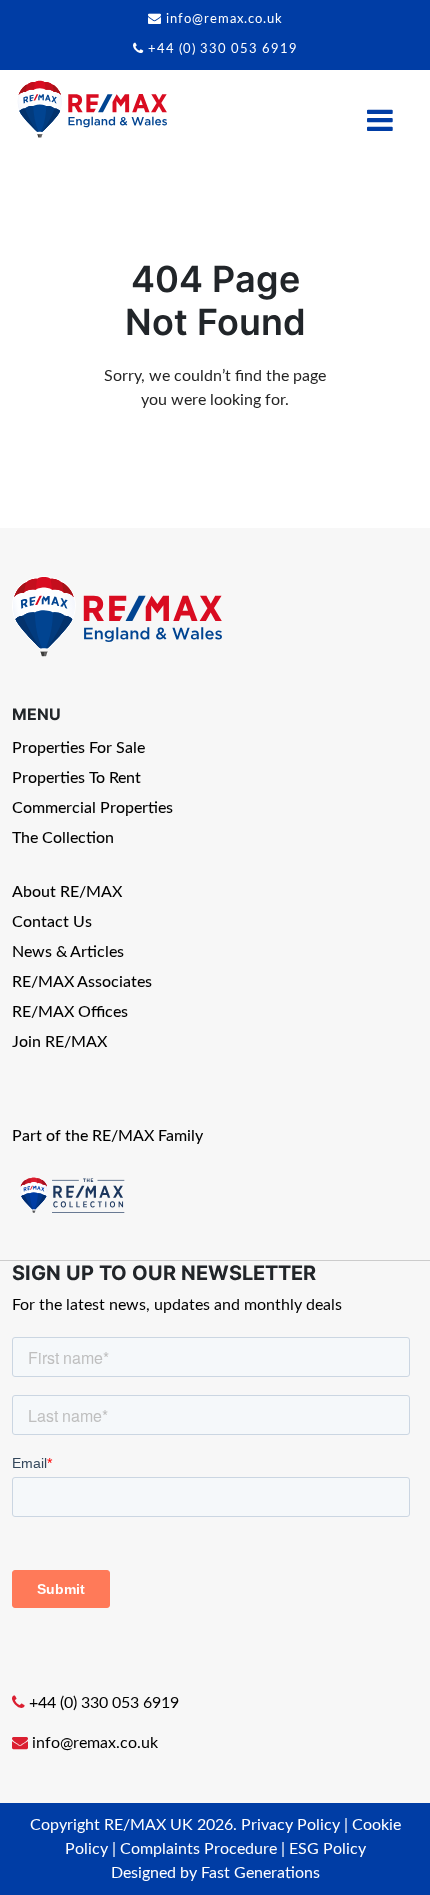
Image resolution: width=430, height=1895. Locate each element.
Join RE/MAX (59, 1042)
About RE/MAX (67, 892)
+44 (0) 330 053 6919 (223, 49)
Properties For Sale (78, 748)
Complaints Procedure (198, 1849)
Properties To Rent (76, 778)
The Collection (63, 838)
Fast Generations (260, 1873)
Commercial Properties (92, 808)
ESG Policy (327, 1849)
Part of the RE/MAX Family (107, 1136)
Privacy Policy (290, 1825)
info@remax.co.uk (224, 19)
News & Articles (68, 952)
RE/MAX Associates (82, 982)
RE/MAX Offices (70, 1012)
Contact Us (52, 922)
